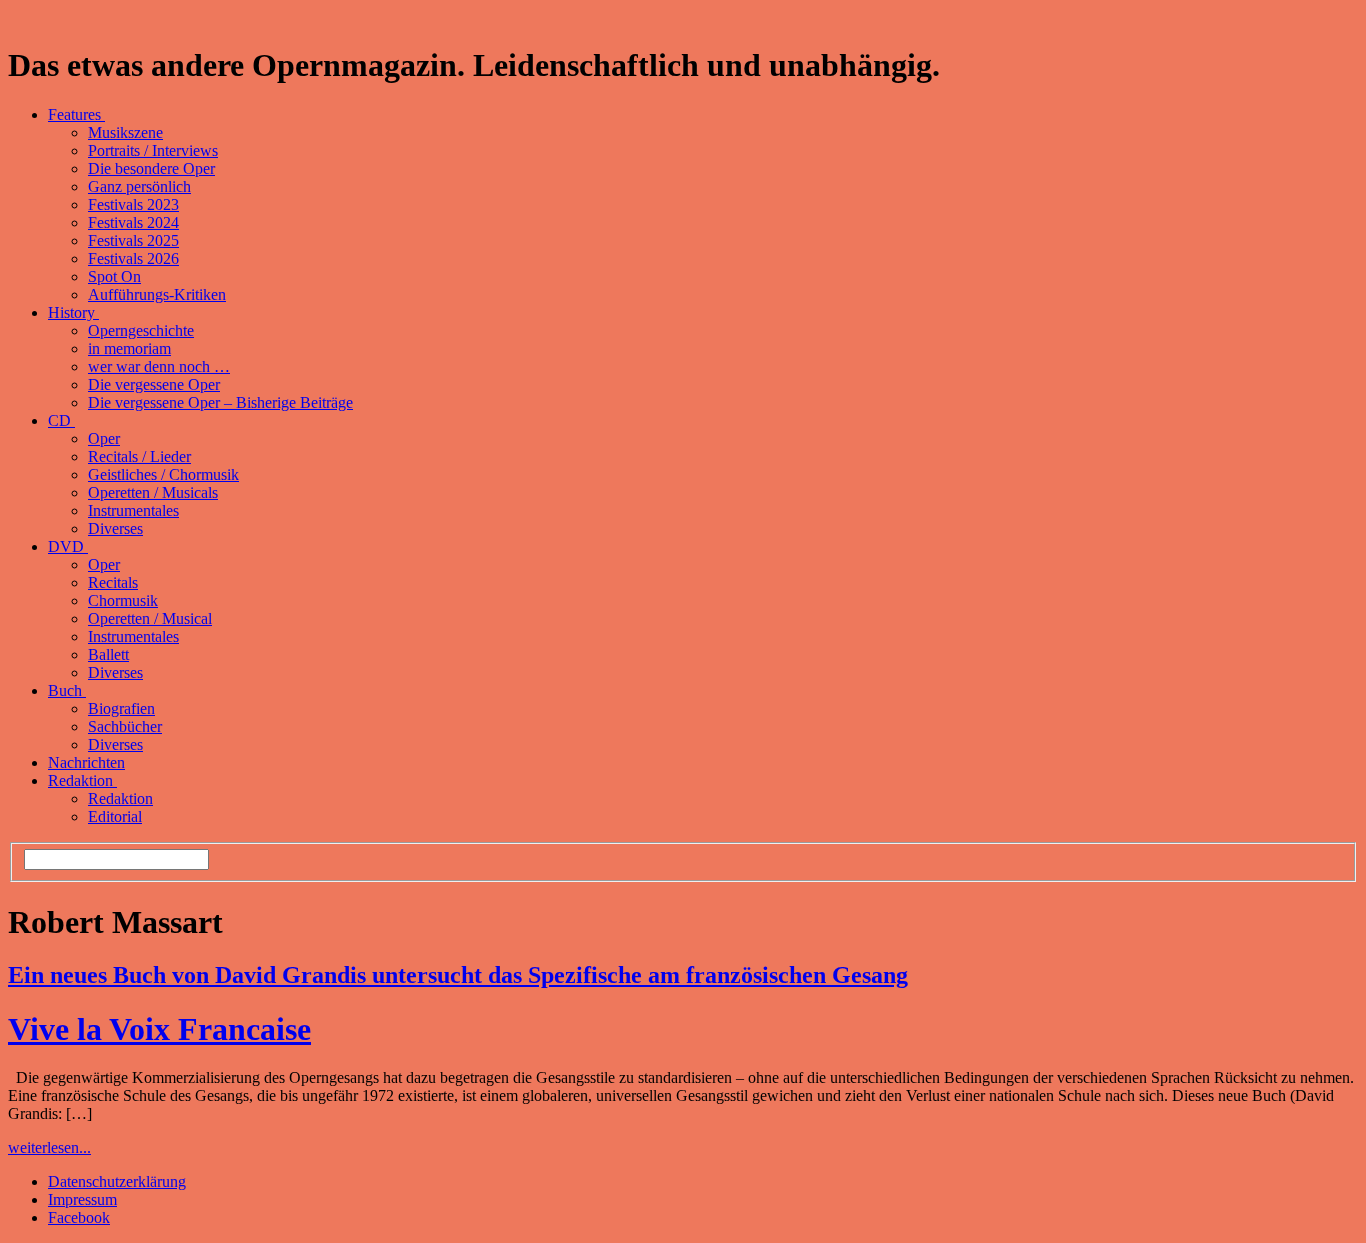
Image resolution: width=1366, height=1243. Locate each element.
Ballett (108, 654)
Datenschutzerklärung (117, 1181)
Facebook (79, 1217)
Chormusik (123, 600)
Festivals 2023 (133, 204)
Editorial (115, 816)
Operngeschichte (141, 330)
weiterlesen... (49, 1147)
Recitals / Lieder (139, 456)
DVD (68, 546)
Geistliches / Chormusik (163, 474)
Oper (104, 438)
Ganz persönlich (139, 186)
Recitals (113, 582)
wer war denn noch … (159, 366)
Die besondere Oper (151, 168)
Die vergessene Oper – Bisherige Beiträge (220, 402)
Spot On (114, 276)
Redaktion (82, 780)
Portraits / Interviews (153, 150)
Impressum (82, 1199)
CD (61, 420)
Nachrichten (86, 762)
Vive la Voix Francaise (159, 1029)
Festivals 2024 (133, 222)
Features (76, 114)
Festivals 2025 (133, 240)
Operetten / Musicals (153, 492)
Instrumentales (133, 510)
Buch (67, 690)
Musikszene (125, 132)
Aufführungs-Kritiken (157, 294)
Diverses (115, 528)
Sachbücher (125, 726)
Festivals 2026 (133, 258)
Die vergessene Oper (154, 384)
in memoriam (129, 348)
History (73, 312)
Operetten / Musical (150, 618)
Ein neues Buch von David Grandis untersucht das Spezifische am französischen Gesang (458, 975)
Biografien (121, 708)
